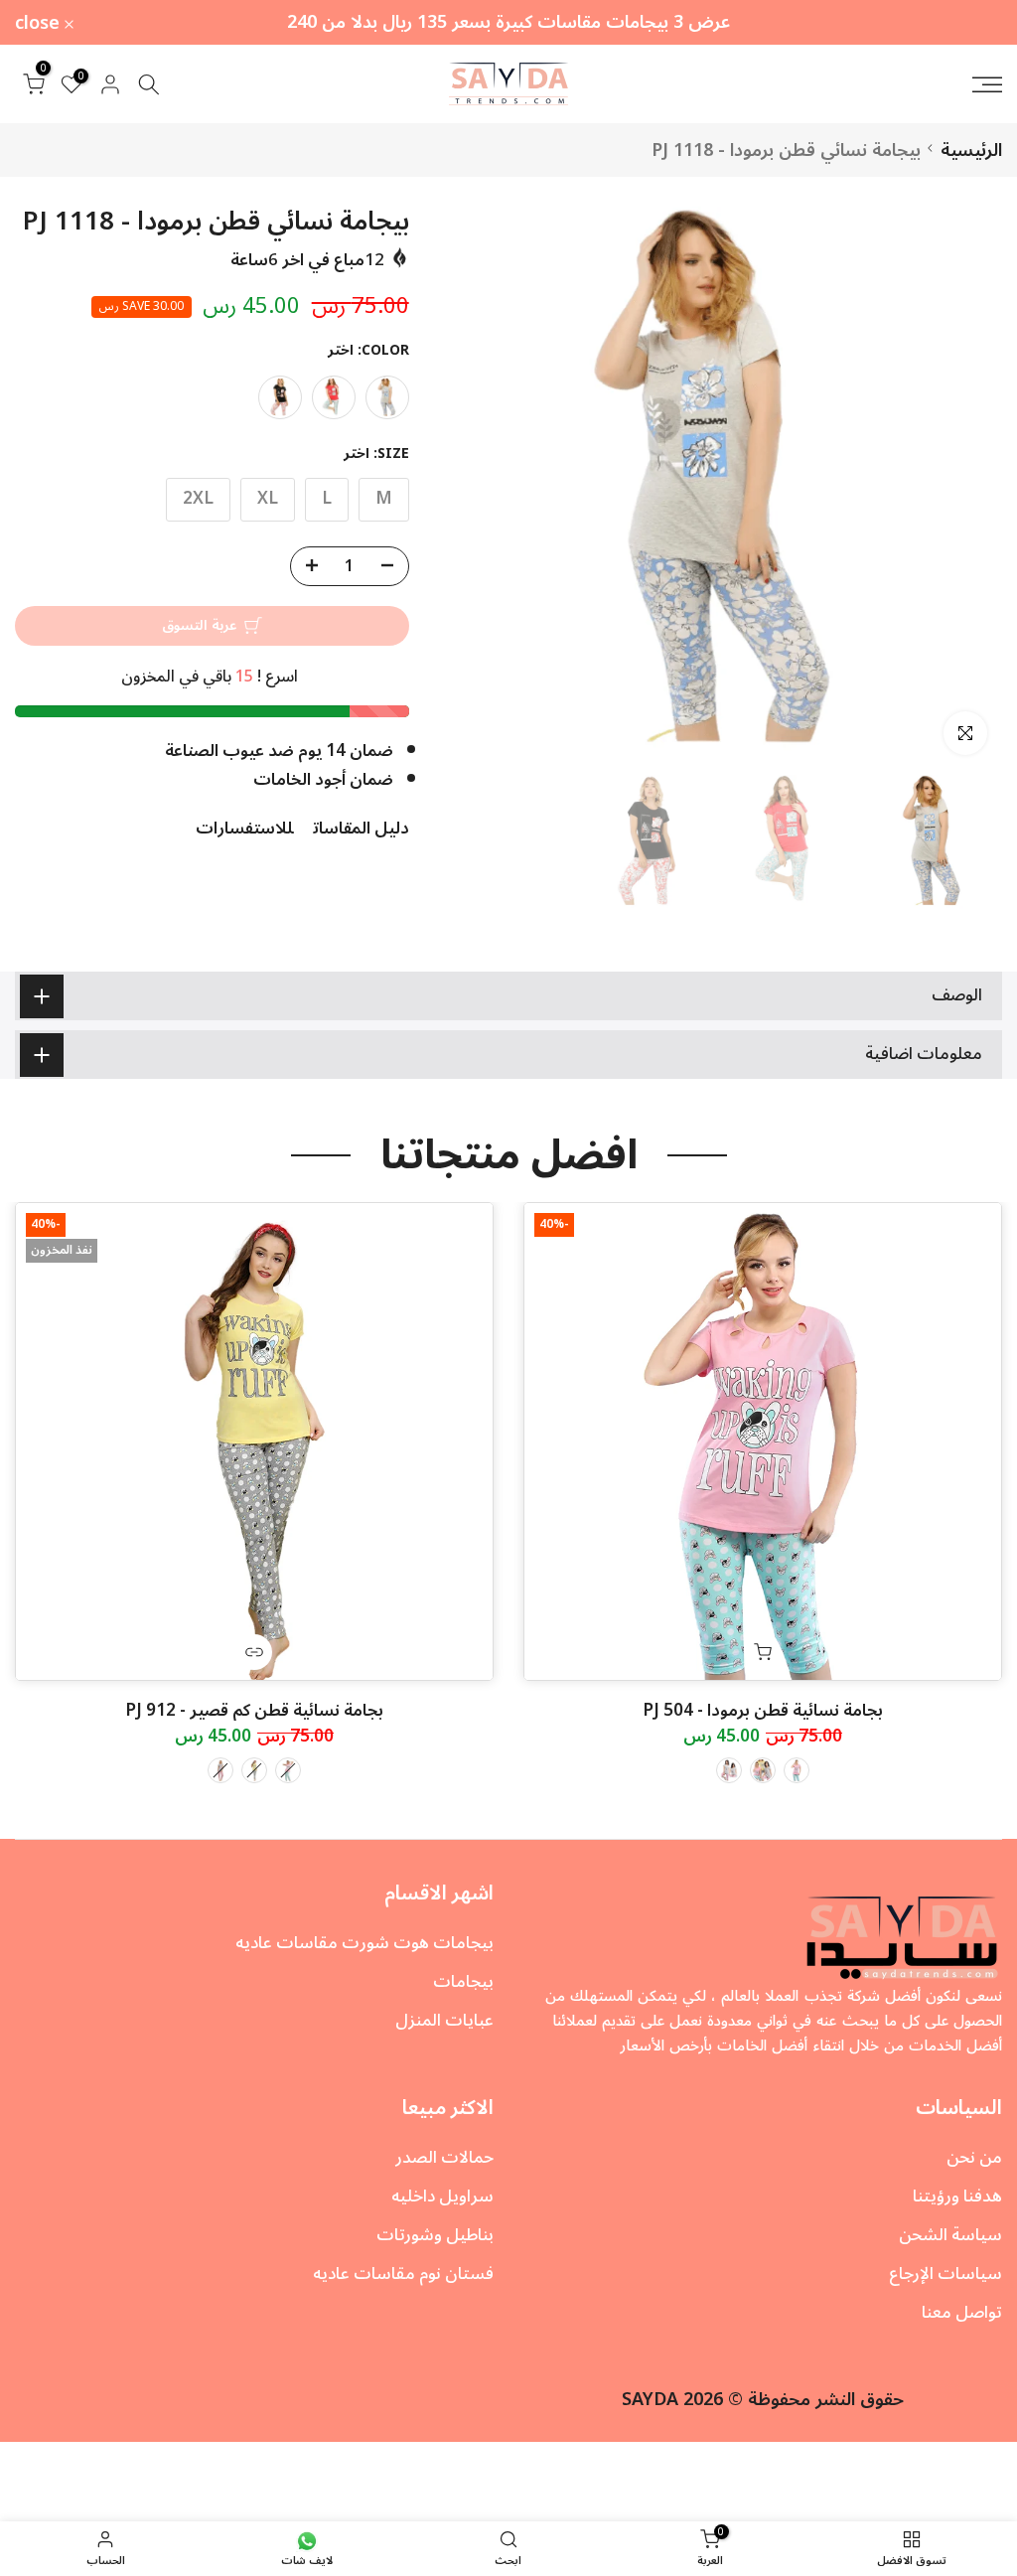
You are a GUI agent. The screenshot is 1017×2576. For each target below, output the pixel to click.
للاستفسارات (244, 829)
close (968, 23)
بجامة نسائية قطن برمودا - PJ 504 (763, 1711)
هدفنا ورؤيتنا (957, 2197)
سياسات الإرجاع (945, 2274)
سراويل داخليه (442, 2197)
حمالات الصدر (444, 2158)
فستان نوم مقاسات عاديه (403, 2274)
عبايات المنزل (444, 2021)
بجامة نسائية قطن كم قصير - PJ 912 (254, 1711)
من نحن (974, 2158)
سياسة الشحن (950, 2235)
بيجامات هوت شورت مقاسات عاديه (364, 1943)
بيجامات (463, 1982)
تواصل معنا (962, 2313)
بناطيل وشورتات (435, 2235)
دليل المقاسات (361, 829)
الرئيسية (971, 150)
